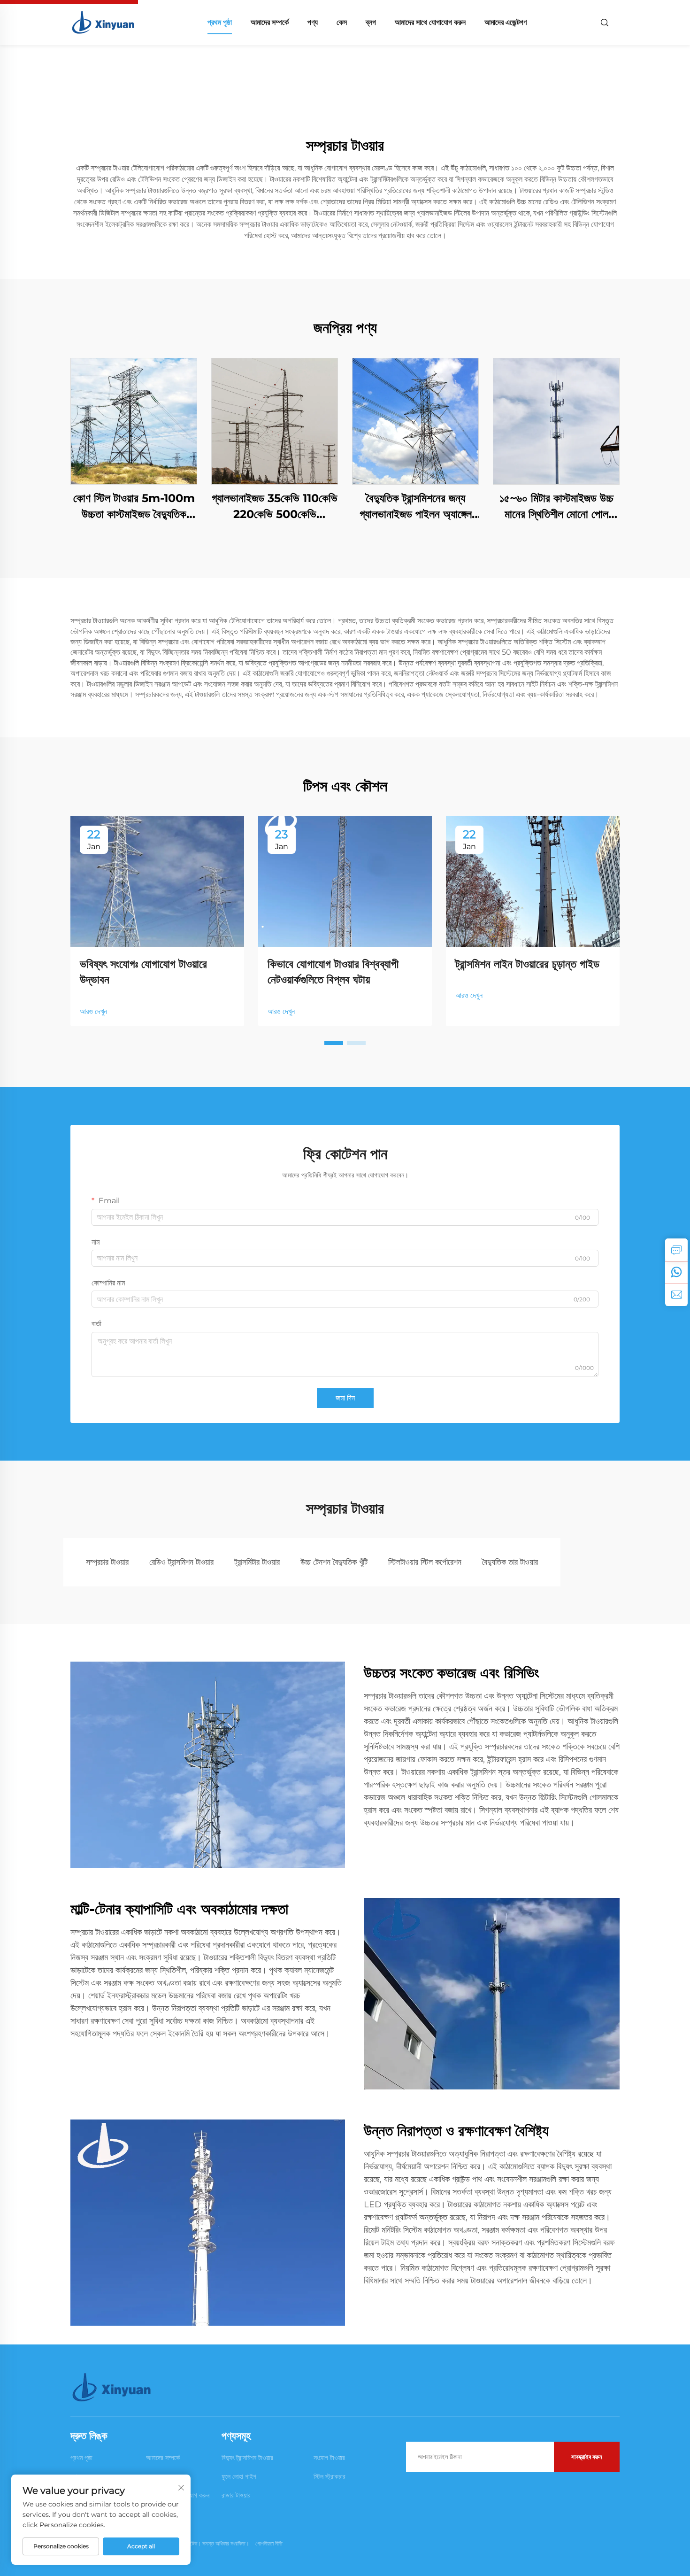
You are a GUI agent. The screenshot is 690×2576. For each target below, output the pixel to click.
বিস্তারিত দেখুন (134, 421)
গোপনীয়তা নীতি (269, 2543)
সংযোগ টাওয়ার (329, 2458)
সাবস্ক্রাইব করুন (587, 2457)
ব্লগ (371, 22)
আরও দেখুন (93, 1011)
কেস (342, 22)
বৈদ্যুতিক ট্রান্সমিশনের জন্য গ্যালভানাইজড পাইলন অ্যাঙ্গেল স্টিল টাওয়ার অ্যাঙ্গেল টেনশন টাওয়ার (416, 507)
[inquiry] (676, 1250)
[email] (676, 1295)
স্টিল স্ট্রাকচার (330, 2476)
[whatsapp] (676, 1272)
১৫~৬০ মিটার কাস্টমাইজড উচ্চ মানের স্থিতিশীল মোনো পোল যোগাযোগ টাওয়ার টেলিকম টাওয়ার (556, 507)
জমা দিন (345, 1398)
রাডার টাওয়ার (236, 2495)
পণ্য (313, 22)
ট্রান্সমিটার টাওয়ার (257, 1562)
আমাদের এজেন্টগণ (506, 22)
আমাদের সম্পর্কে (270, 22)
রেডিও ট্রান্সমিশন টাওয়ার (181, 1562)
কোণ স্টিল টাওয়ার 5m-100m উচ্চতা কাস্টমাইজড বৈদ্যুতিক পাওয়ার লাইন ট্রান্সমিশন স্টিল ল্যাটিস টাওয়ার (134, 507)
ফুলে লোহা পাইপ (239, 2476)
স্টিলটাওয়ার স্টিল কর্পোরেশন (425, 1562)
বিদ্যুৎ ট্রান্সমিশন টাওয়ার (247, 2458)
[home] (104, 22)
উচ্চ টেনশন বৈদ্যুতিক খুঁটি (334, 1562)
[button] (334, 1043)
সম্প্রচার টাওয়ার (107, 1562)
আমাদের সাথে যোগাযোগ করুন (430, 22)
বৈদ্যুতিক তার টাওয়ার (510, 1562)
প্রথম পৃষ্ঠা (220, 22)
